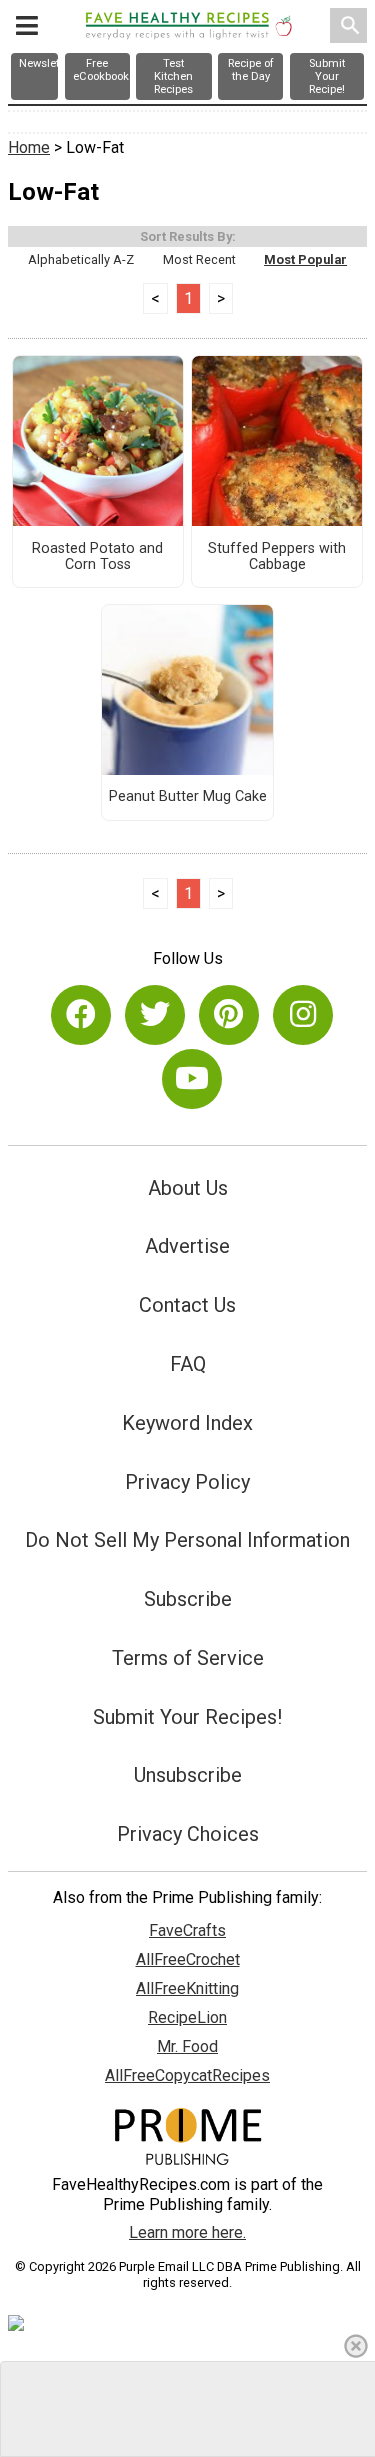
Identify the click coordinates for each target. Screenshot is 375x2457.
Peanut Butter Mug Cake (188, 797)
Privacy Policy (187, 1482)
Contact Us (187, 1305)
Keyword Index (187, 1423)
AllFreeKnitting (187, 1988)
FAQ (188, 1364)
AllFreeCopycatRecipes (187, 2075)
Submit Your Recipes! (187, 1717)
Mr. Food (187, 2046)
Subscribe (188, 1599)
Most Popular (305, 259)
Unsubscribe (188, 1775)
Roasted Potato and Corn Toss (97, 557)
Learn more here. (187, 2232)
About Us (188, 1188)
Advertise (187, 1246)
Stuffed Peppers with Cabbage (277, 557)
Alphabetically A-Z (81, 259)
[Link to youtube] (192, 1079)
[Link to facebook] (81, 1015)
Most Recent (199, 259)
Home (29, 147)
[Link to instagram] (303, 1015)
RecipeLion (187, 2017)
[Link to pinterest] (229, 1015)
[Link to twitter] (155, 1015)
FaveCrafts (187, 1930)
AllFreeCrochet (188, 1959)
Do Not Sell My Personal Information (187, 1540)
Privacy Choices (188, 1834)
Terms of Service (188, 1658)
